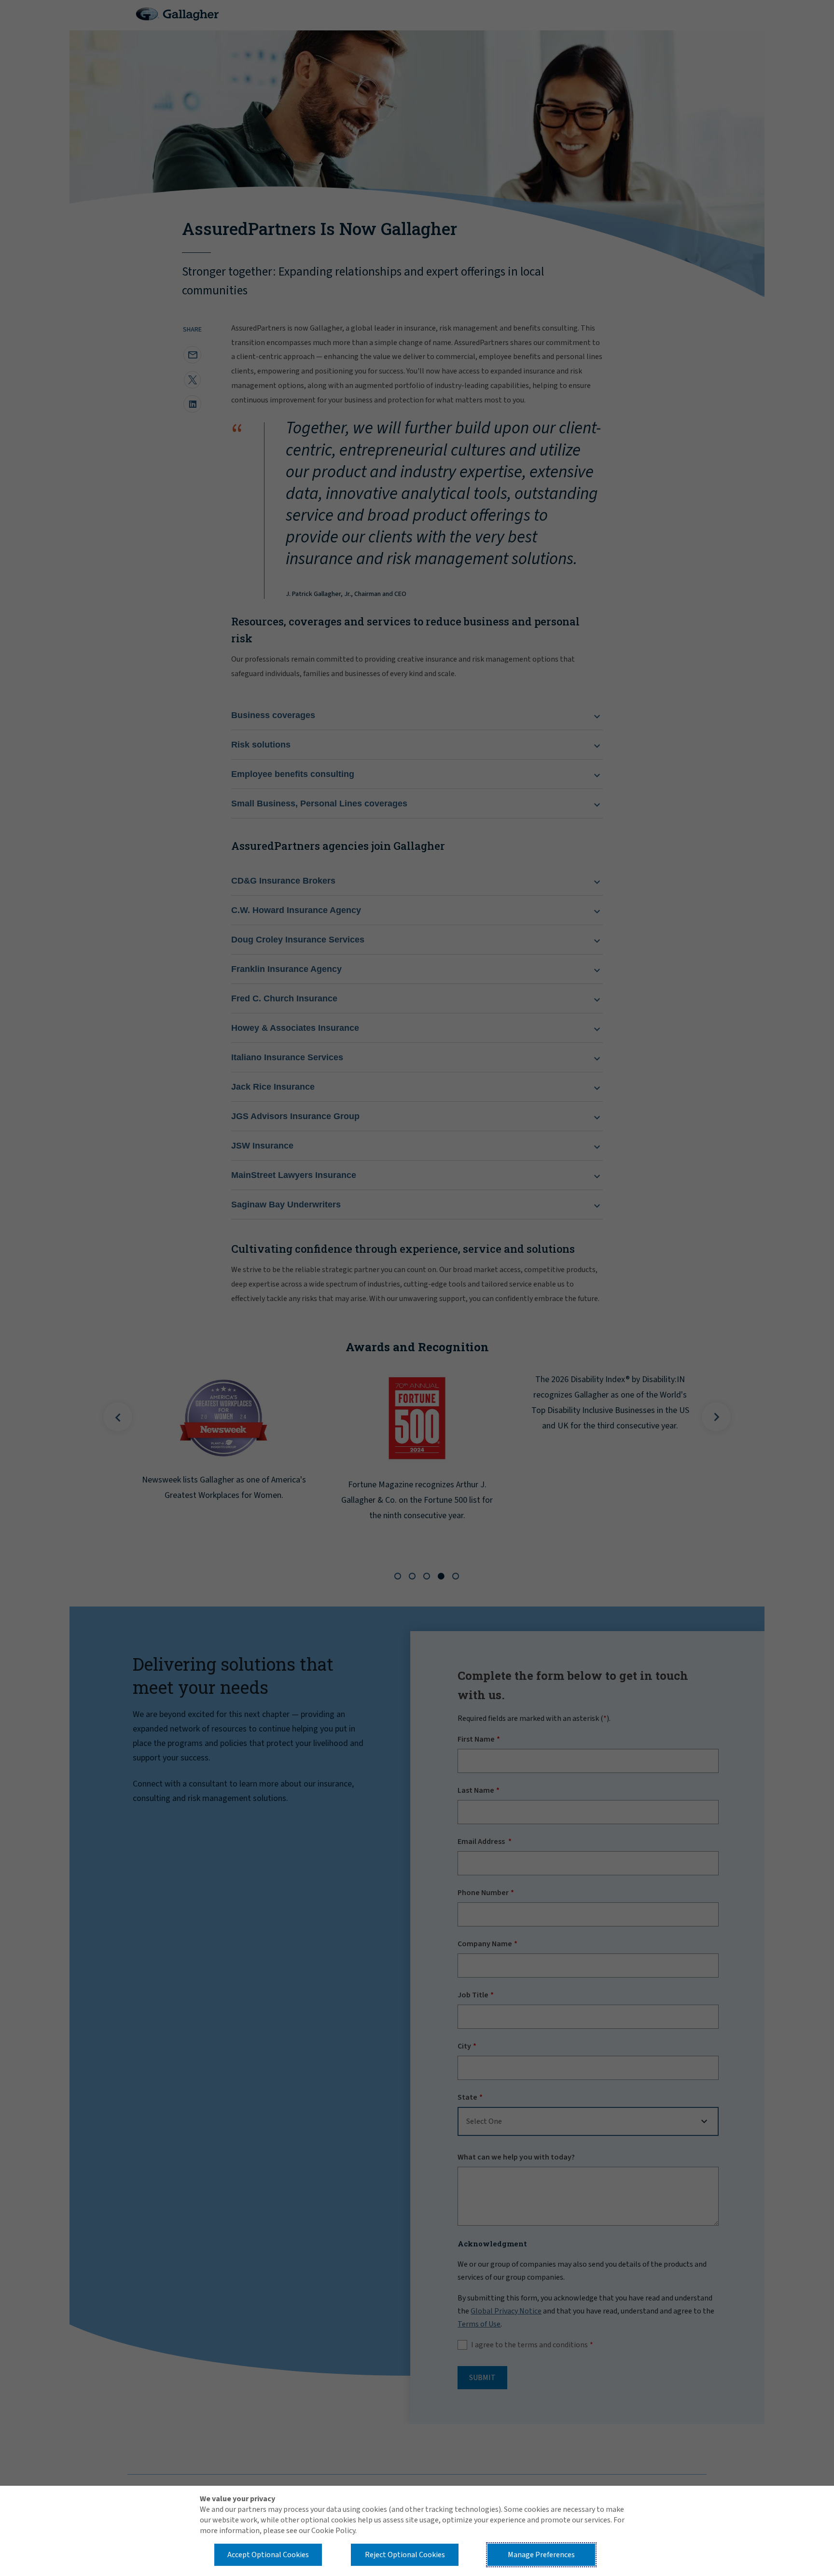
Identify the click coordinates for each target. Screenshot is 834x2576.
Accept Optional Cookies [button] (268, 2555)
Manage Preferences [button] (541, 2555)
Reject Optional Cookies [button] (405, 2555)
